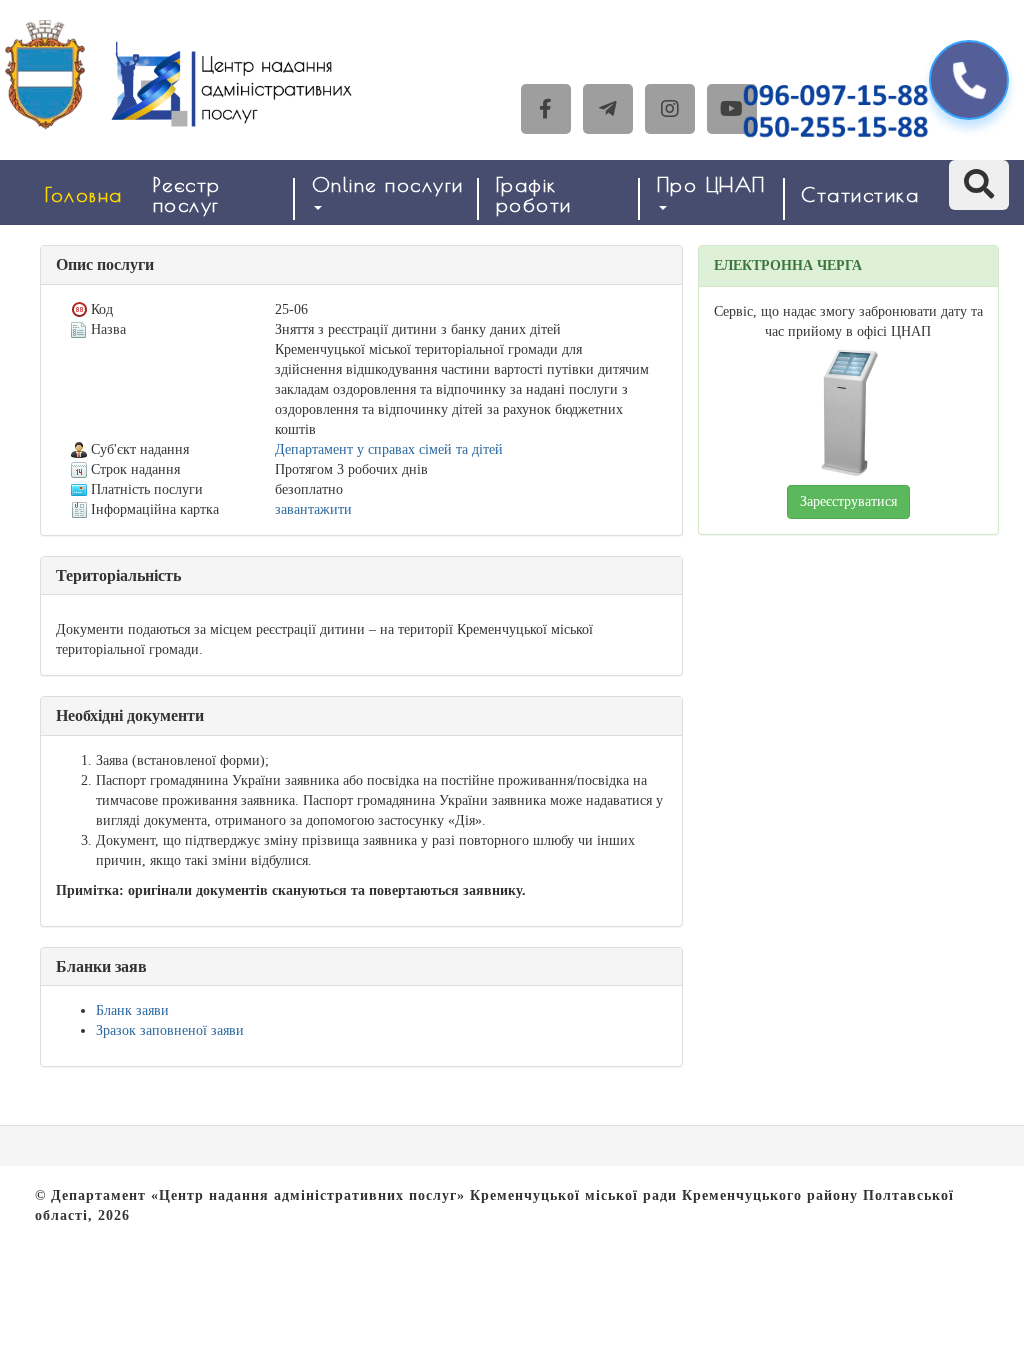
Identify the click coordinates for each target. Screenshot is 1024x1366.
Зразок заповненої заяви (170, 1030)
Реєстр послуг (187, 194)
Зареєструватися (848, 501)
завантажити (313, 509)
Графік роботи (534, 194)
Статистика (860, 194)
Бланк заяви (132, 1010)
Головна (84, 194)
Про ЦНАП (711, 184)
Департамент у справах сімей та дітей (389, 449)
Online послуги (388, 184)
